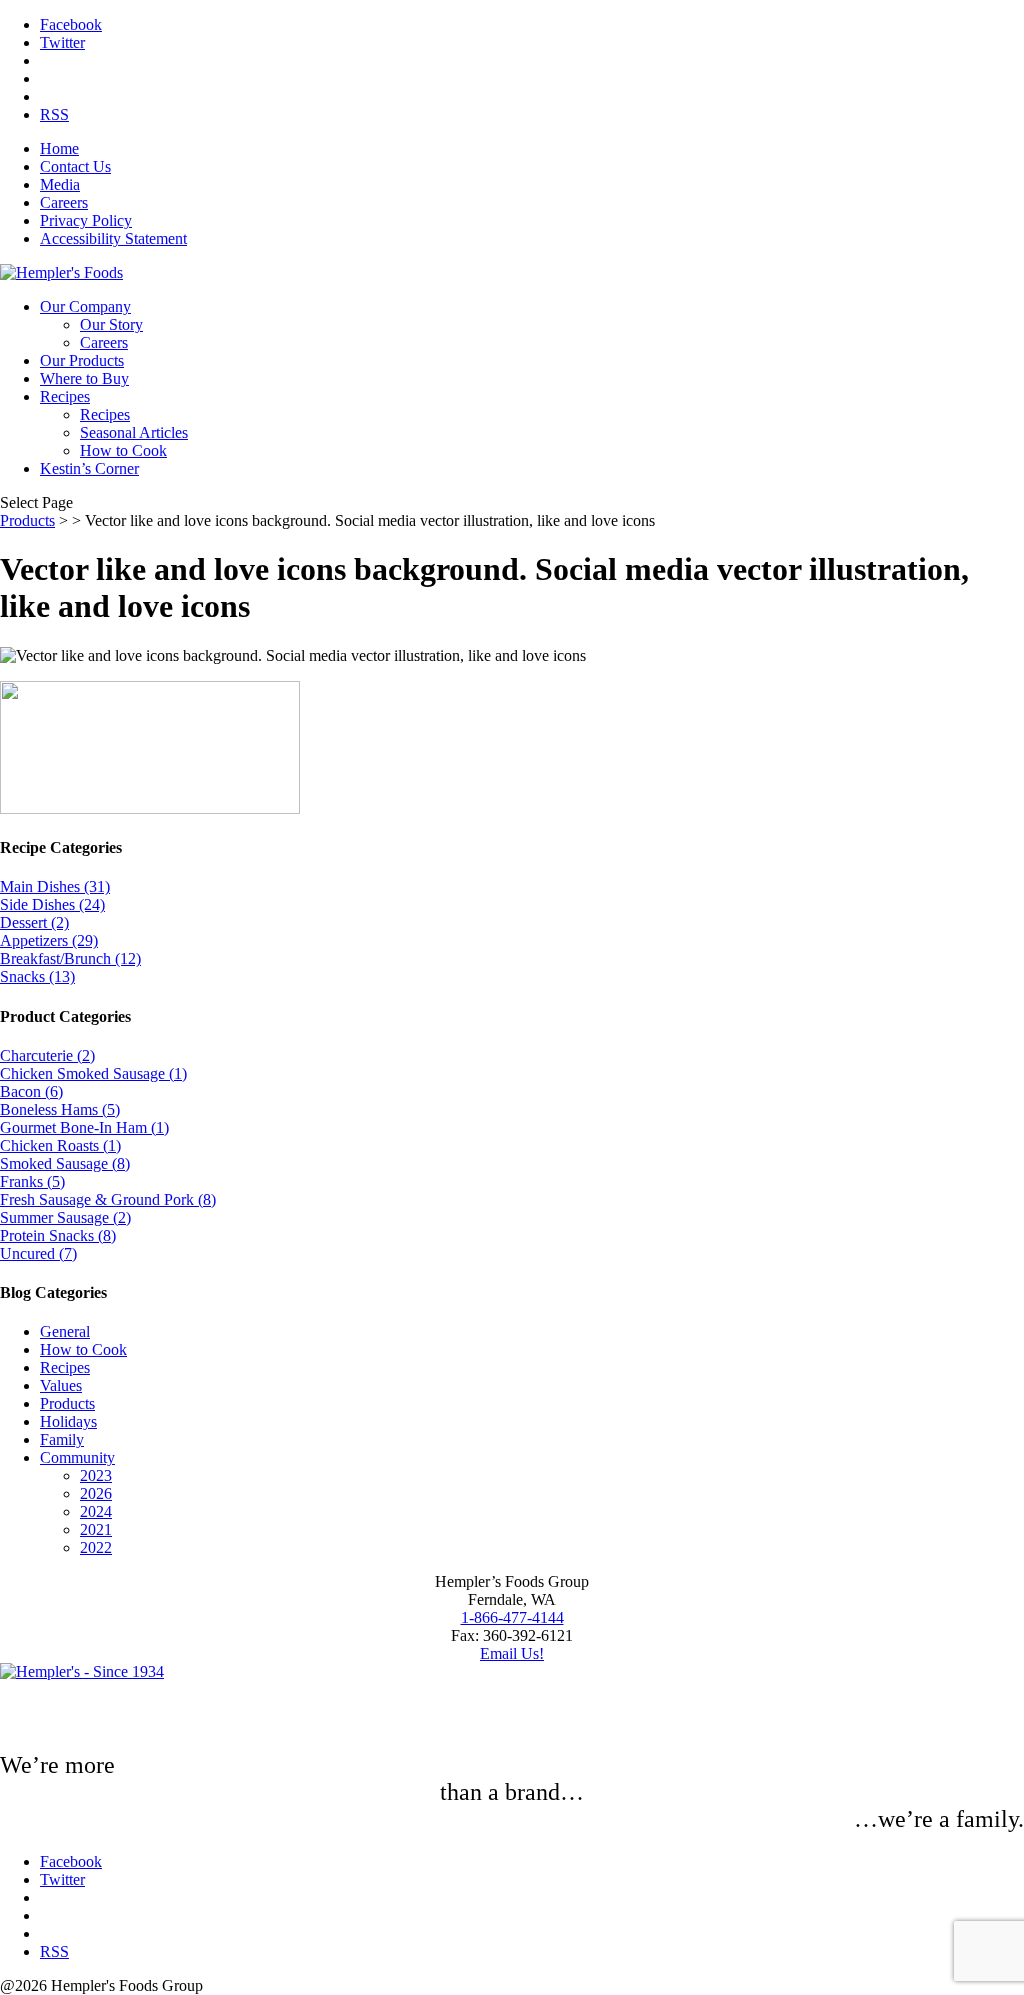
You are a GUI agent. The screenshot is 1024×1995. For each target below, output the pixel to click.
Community (77, 1457)
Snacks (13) (37, 976)
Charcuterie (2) (47, 1055)
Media (60, 184)
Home (59, 148)
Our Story (111, 324)
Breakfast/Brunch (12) (70, 958)
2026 (96, 1493)
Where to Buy (84, 378)
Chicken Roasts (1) (60, 1145)
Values (61, 1385)
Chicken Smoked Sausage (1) (93, 1073)
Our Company (85, 306)
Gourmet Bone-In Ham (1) (84, 1127)
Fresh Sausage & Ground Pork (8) (108, 1199)
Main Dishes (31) (55, 886)
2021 (96, 1529)
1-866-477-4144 (512, 1617)
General (65, 1331)
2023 (96, 1475)
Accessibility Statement (113, 238)
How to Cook (123, 450)
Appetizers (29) (49, 940)
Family (62, 1439)
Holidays (68, 1421)
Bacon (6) (31, 1091)
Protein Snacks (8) (58, 1235)
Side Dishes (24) (52, 904)
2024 (96, 1511)
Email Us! (512, 1653)
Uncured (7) (38, 1253)
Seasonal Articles (134, 432)
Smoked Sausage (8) (65, 1163)
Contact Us (75, 166)
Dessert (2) (34, 922)
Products (27, 520)
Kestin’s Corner (89, 468)
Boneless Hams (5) (60, 1109)
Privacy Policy (86, 220)
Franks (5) (32, 1181)
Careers (64, 202)
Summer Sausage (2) (65, 1217)
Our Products (82, 360)
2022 (96, 1547)
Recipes (65, 396)
